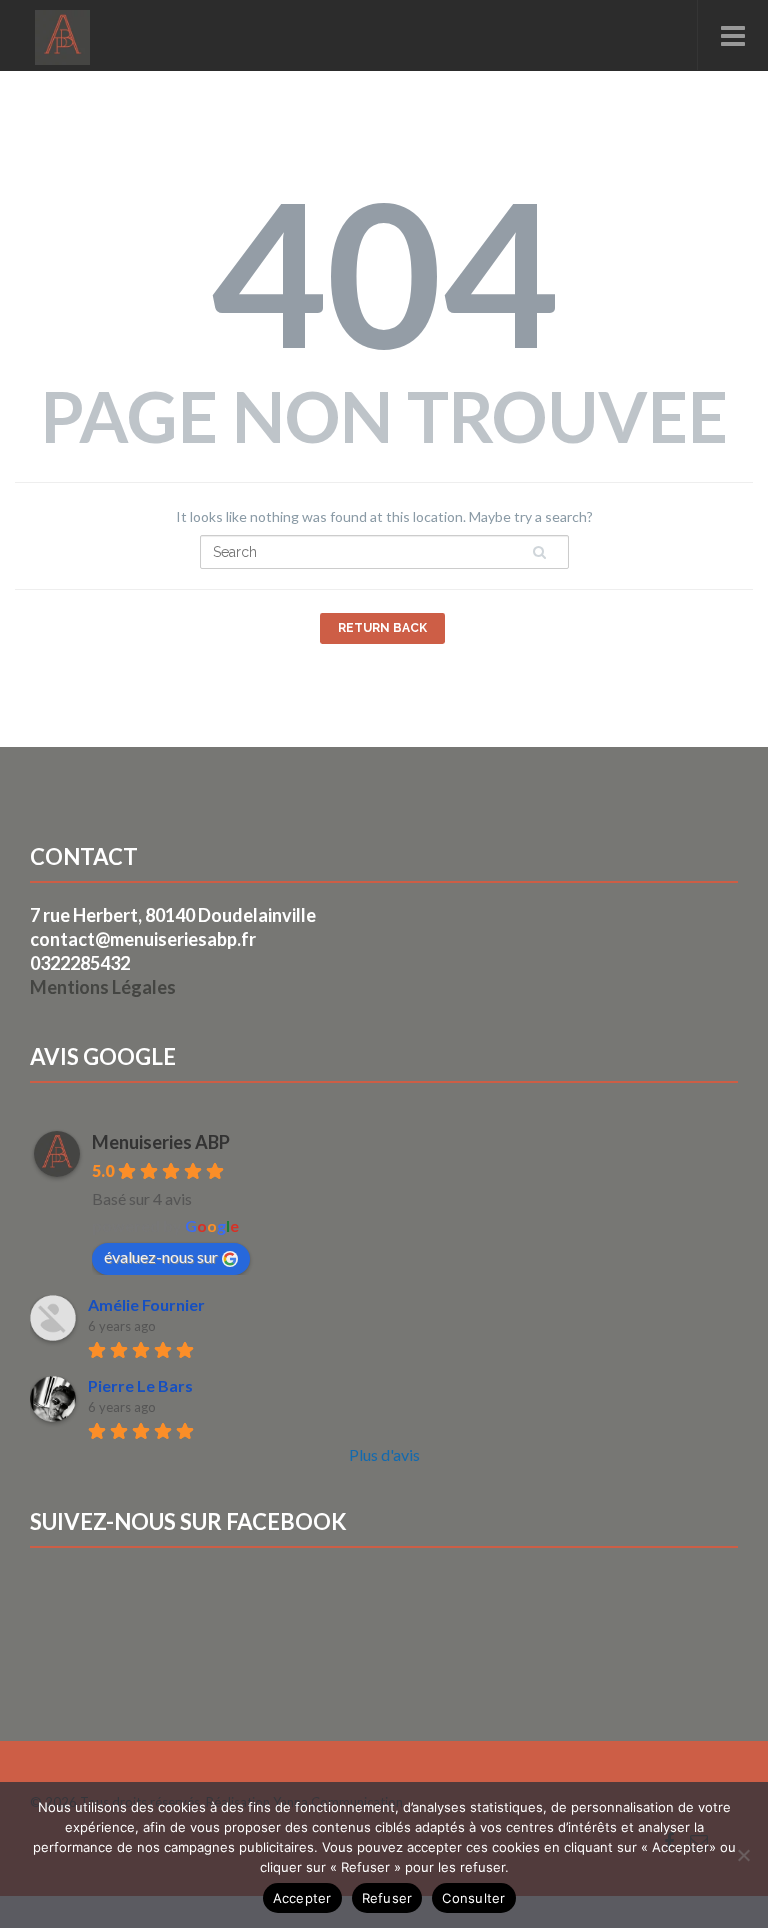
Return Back (382, 628)
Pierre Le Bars (140, 1385)
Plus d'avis (384, 1454)
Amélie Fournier (146, 1304)
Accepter (302, 1898)
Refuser (387, 1898)
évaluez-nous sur (161, 1256)
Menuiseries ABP (161, 1142)
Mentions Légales (103, 987)
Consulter (473, 1898)
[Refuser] (743, 1855)
